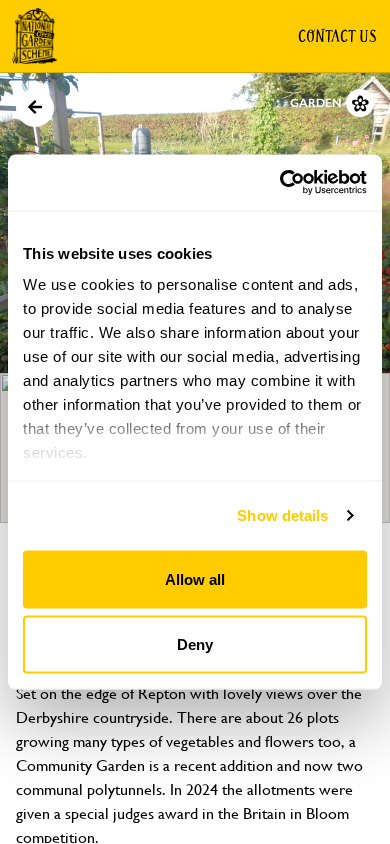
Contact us (337, 36)
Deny (195, 644)
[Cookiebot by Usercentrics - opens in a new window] (280, 183)
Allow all (195, 578)
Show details (282, 515)
